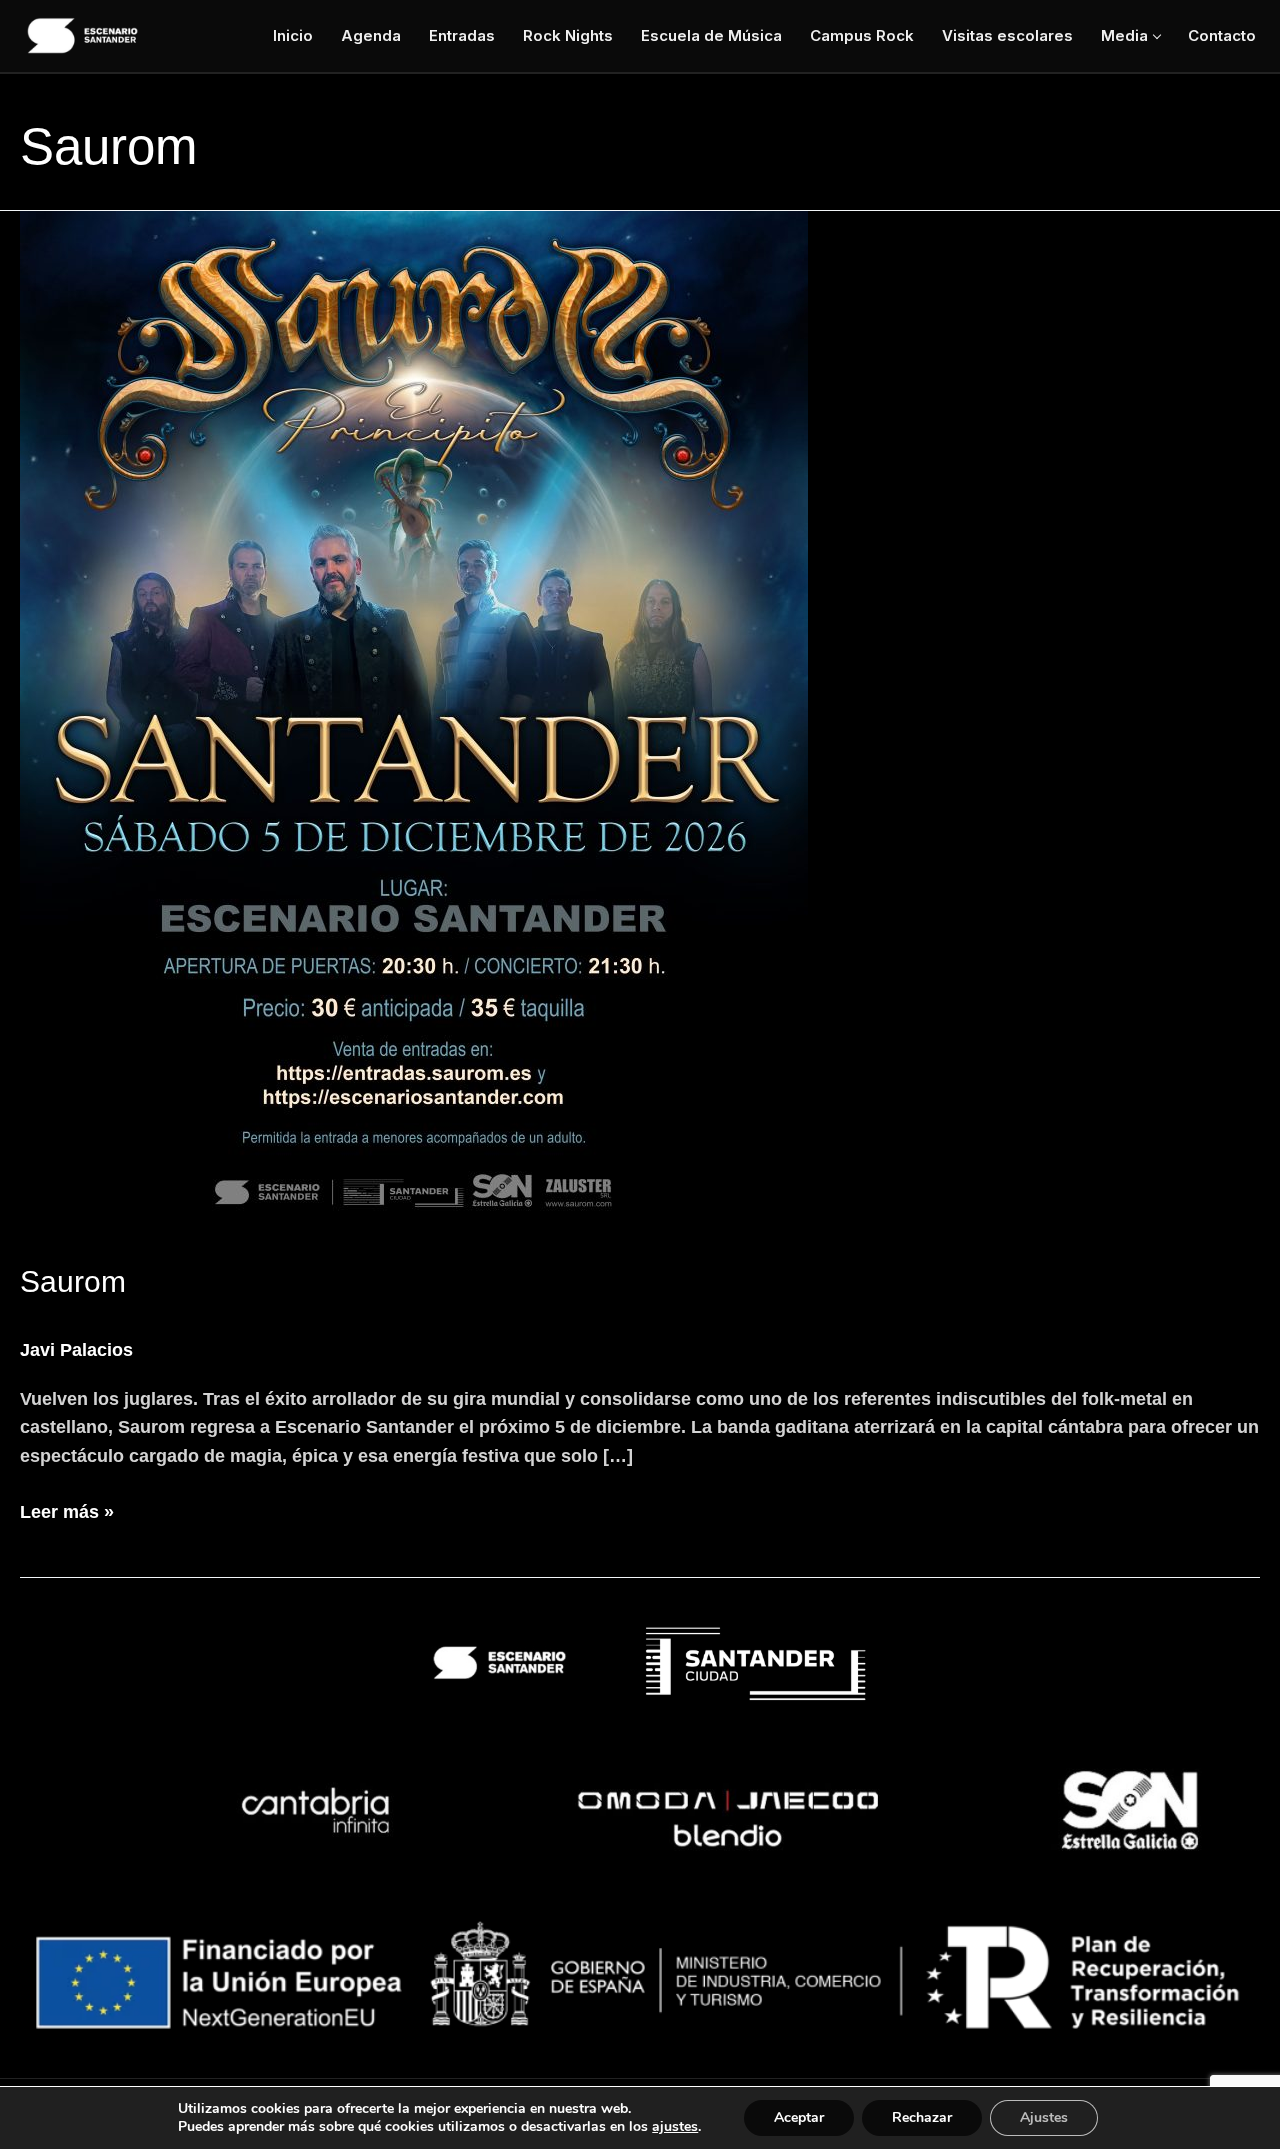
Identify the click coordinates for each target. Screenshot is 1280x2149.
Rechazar (922, 2117)
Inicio (293, 35)
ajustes (675, 2127)
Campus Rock (862, 35)
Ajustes (1044, 2117)
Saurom (73, 1281)
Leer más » (67, 1511)
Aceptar (799, 2117)
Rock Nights (568, 35)
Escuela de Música (711, 35)
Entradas (462, 35)
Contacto (1222, 35)
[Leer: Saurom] (640, 723)
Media (1124, 35)
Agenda (371, 35)
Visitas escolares (1007, 35)
